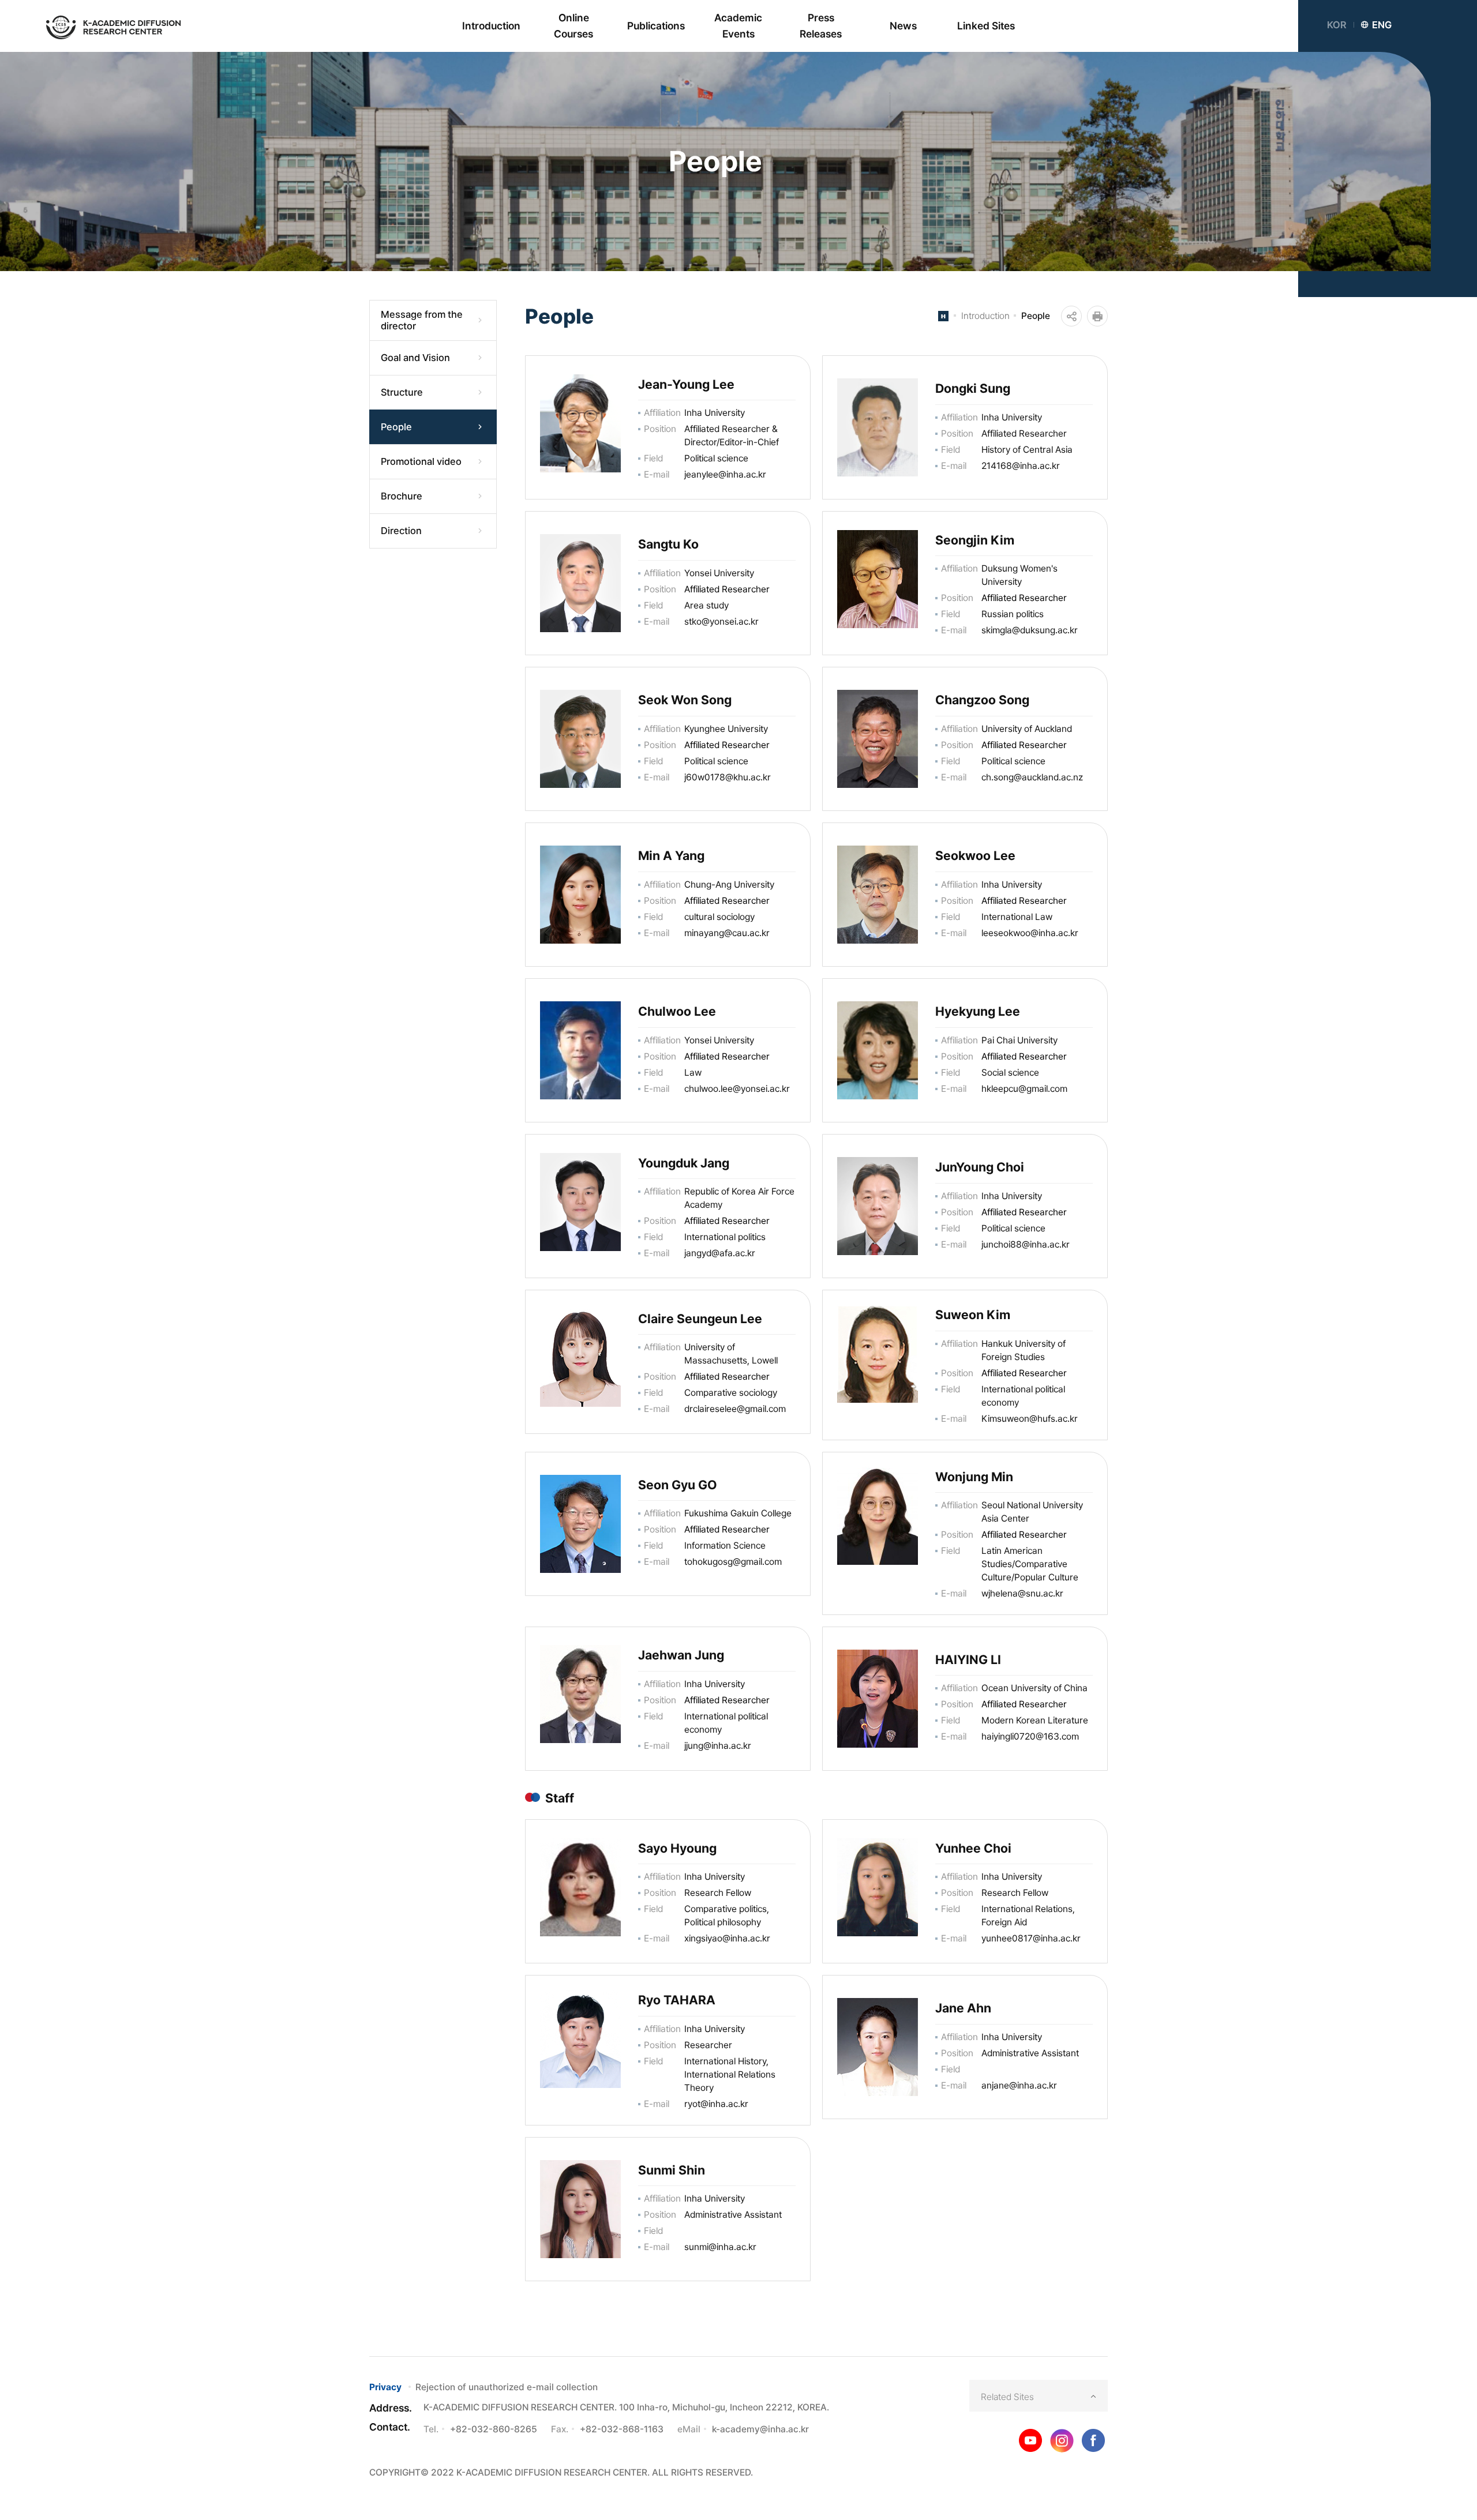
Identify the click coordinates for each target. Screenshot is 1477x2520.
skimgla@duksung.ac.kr (1030, 630)
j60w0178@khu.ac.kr (728, 777)
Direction (401, 531)
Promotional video (421, 461)
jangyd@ (702, 1253)
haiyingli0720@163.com (1030, 1736)
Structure (402, 392)
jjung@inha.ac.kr (718, 1746)
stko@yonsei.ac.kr (721, 621)
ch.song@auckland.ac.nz (1032, 777)
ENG (1382, 25)
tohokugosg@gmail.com (733, 1562)
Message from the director (422, 320)
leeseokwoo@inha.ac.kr (1030, 933)
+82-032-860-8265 (494, 2429)
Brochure (402, 496)
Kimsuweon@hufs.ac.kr (1030, 1419)
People (396, 427)
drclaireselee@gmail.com (735, 1409)
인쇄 (1097, 316)
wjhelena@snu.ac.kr (1022, 1593)
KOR (1337, 25)
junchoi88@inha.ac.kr (1026, 1244)
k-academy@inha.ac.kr (760, 2429)
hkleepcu (1000, 1089)
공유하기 (1071, 316)
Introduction (985, 316)
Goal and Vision (415, 358)
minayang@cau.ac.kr (727, 933)
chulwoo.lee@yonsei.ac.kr (737, 1089)
